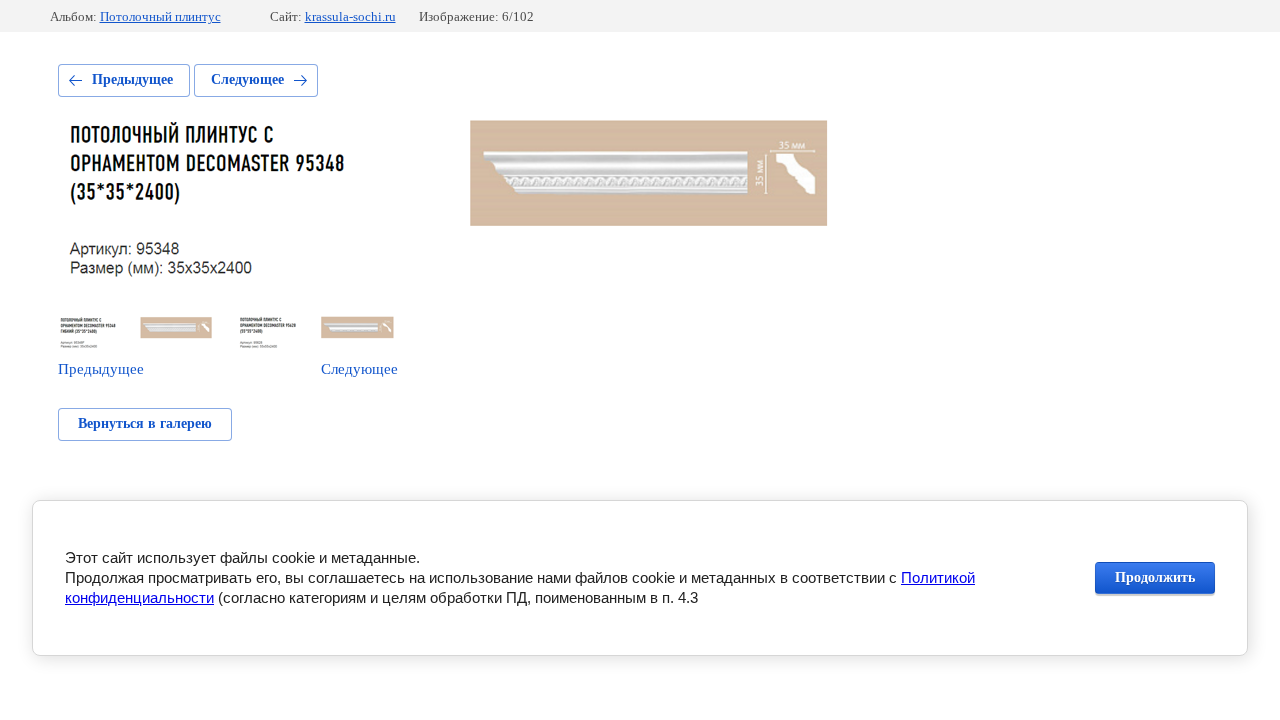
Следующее (247, 79)
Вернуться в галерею (145, 423)
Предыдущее (132, 79)
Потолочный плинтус (160, 16)
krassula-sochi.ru (350, 16)
